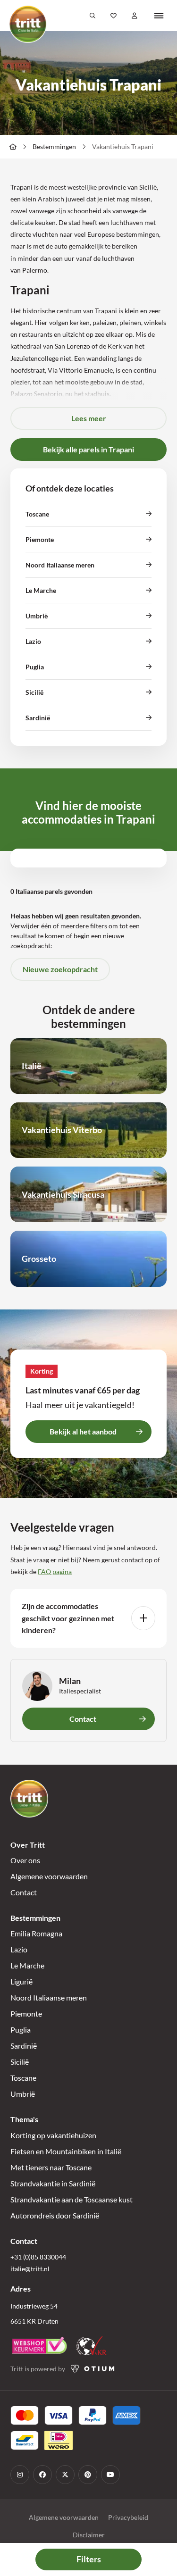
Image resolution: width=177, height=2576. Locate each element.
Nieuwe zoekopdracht (60, 969)
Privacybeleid (128, 2517)
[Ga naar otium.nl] (93, 2369)
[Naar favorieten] (114, 16)
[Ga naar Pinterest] (88, 2475)
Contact (24, 1892)
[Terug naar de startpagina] (28, 24)
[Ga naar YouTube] (110, 2475)
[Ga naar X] (65, 2475)
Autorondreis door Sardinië (55, 2215)
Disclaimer (89, 2535)
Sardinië (24, 2046)
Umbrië (23, 2094)
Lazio (19, 1949)
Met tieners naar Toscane (51, 2167)
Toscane (23, 2078)
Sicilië (20, 2062)
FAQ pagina (55, 1571)
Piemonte (26, 2013)
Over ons (25, 1860)
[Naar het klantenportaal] (135, 16)
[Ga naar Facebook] (42, 2475)
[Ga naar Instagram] (20, 2475)
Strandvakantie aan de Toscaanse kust (72, 2199)
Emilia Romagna (36, 1933)
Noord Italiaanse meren (49, 1997)
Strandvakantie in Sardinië (53, 2183)
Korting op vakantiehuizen (53, 2135)
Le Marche (27, 1965)
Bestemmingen (54, 146)
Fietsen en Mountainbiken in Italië (66, 2151)
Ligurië (21, 1981)
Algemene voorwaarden (49, 1876)
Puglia (21, 2030)
